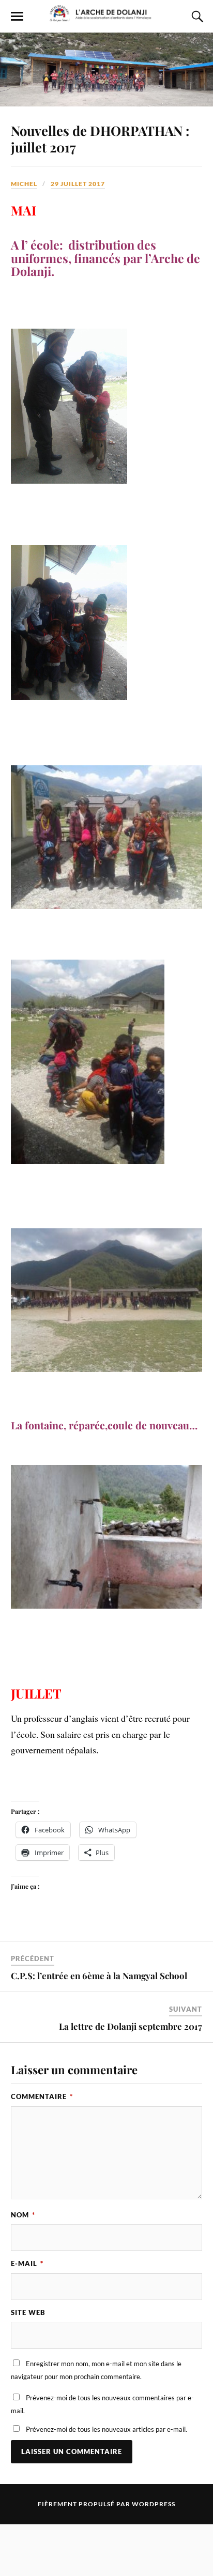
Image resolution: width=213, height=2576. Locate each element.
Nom (23, 2215)
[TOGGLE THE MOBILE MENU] (17, 17)
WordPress (154, 2504)
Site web (28, 2312)
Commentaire (42, 2096)
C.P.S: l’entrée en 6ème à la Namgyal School (99, 1976)
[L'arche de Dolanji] (106, 17)
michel (24, 184)
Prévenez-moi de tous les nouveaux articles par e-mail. (106, 2429)
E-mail (27, 2263)
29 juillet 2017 (78, 184)
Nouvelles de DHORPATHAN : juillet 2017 (100, 138)
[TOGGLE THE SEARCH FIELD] (196, 17)
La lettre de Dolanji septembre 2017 (131, 2026)
